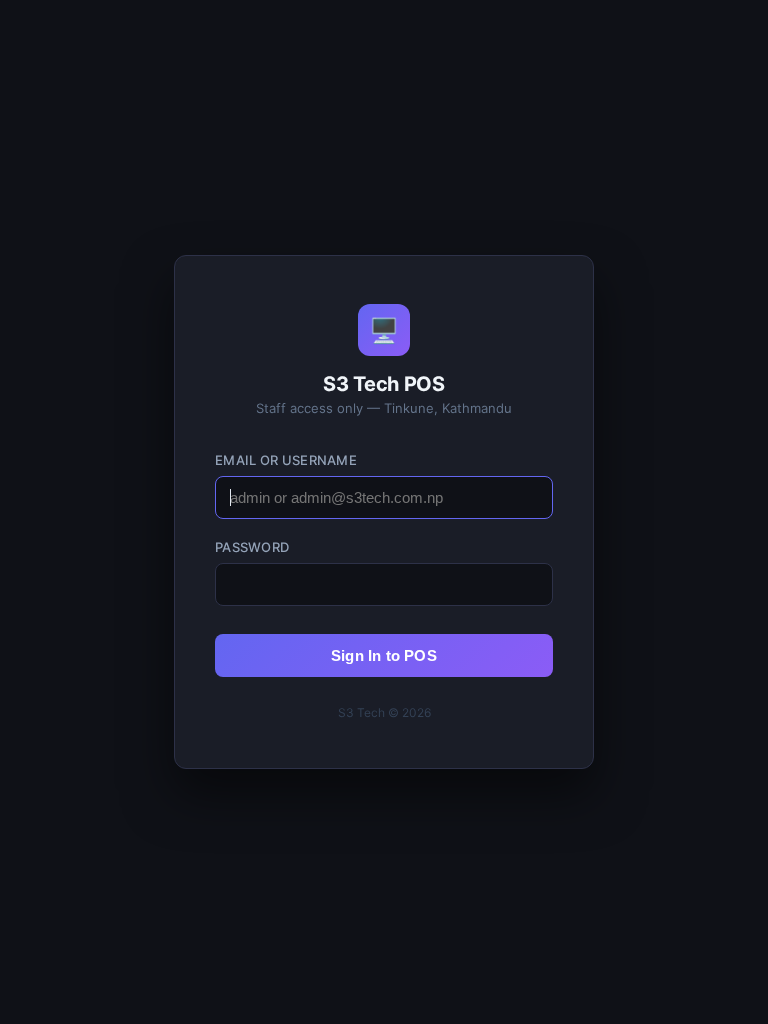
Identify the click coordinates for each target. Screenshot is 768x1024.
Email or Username (286, 460)
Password (252, 547)
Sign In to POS (384, 655)
